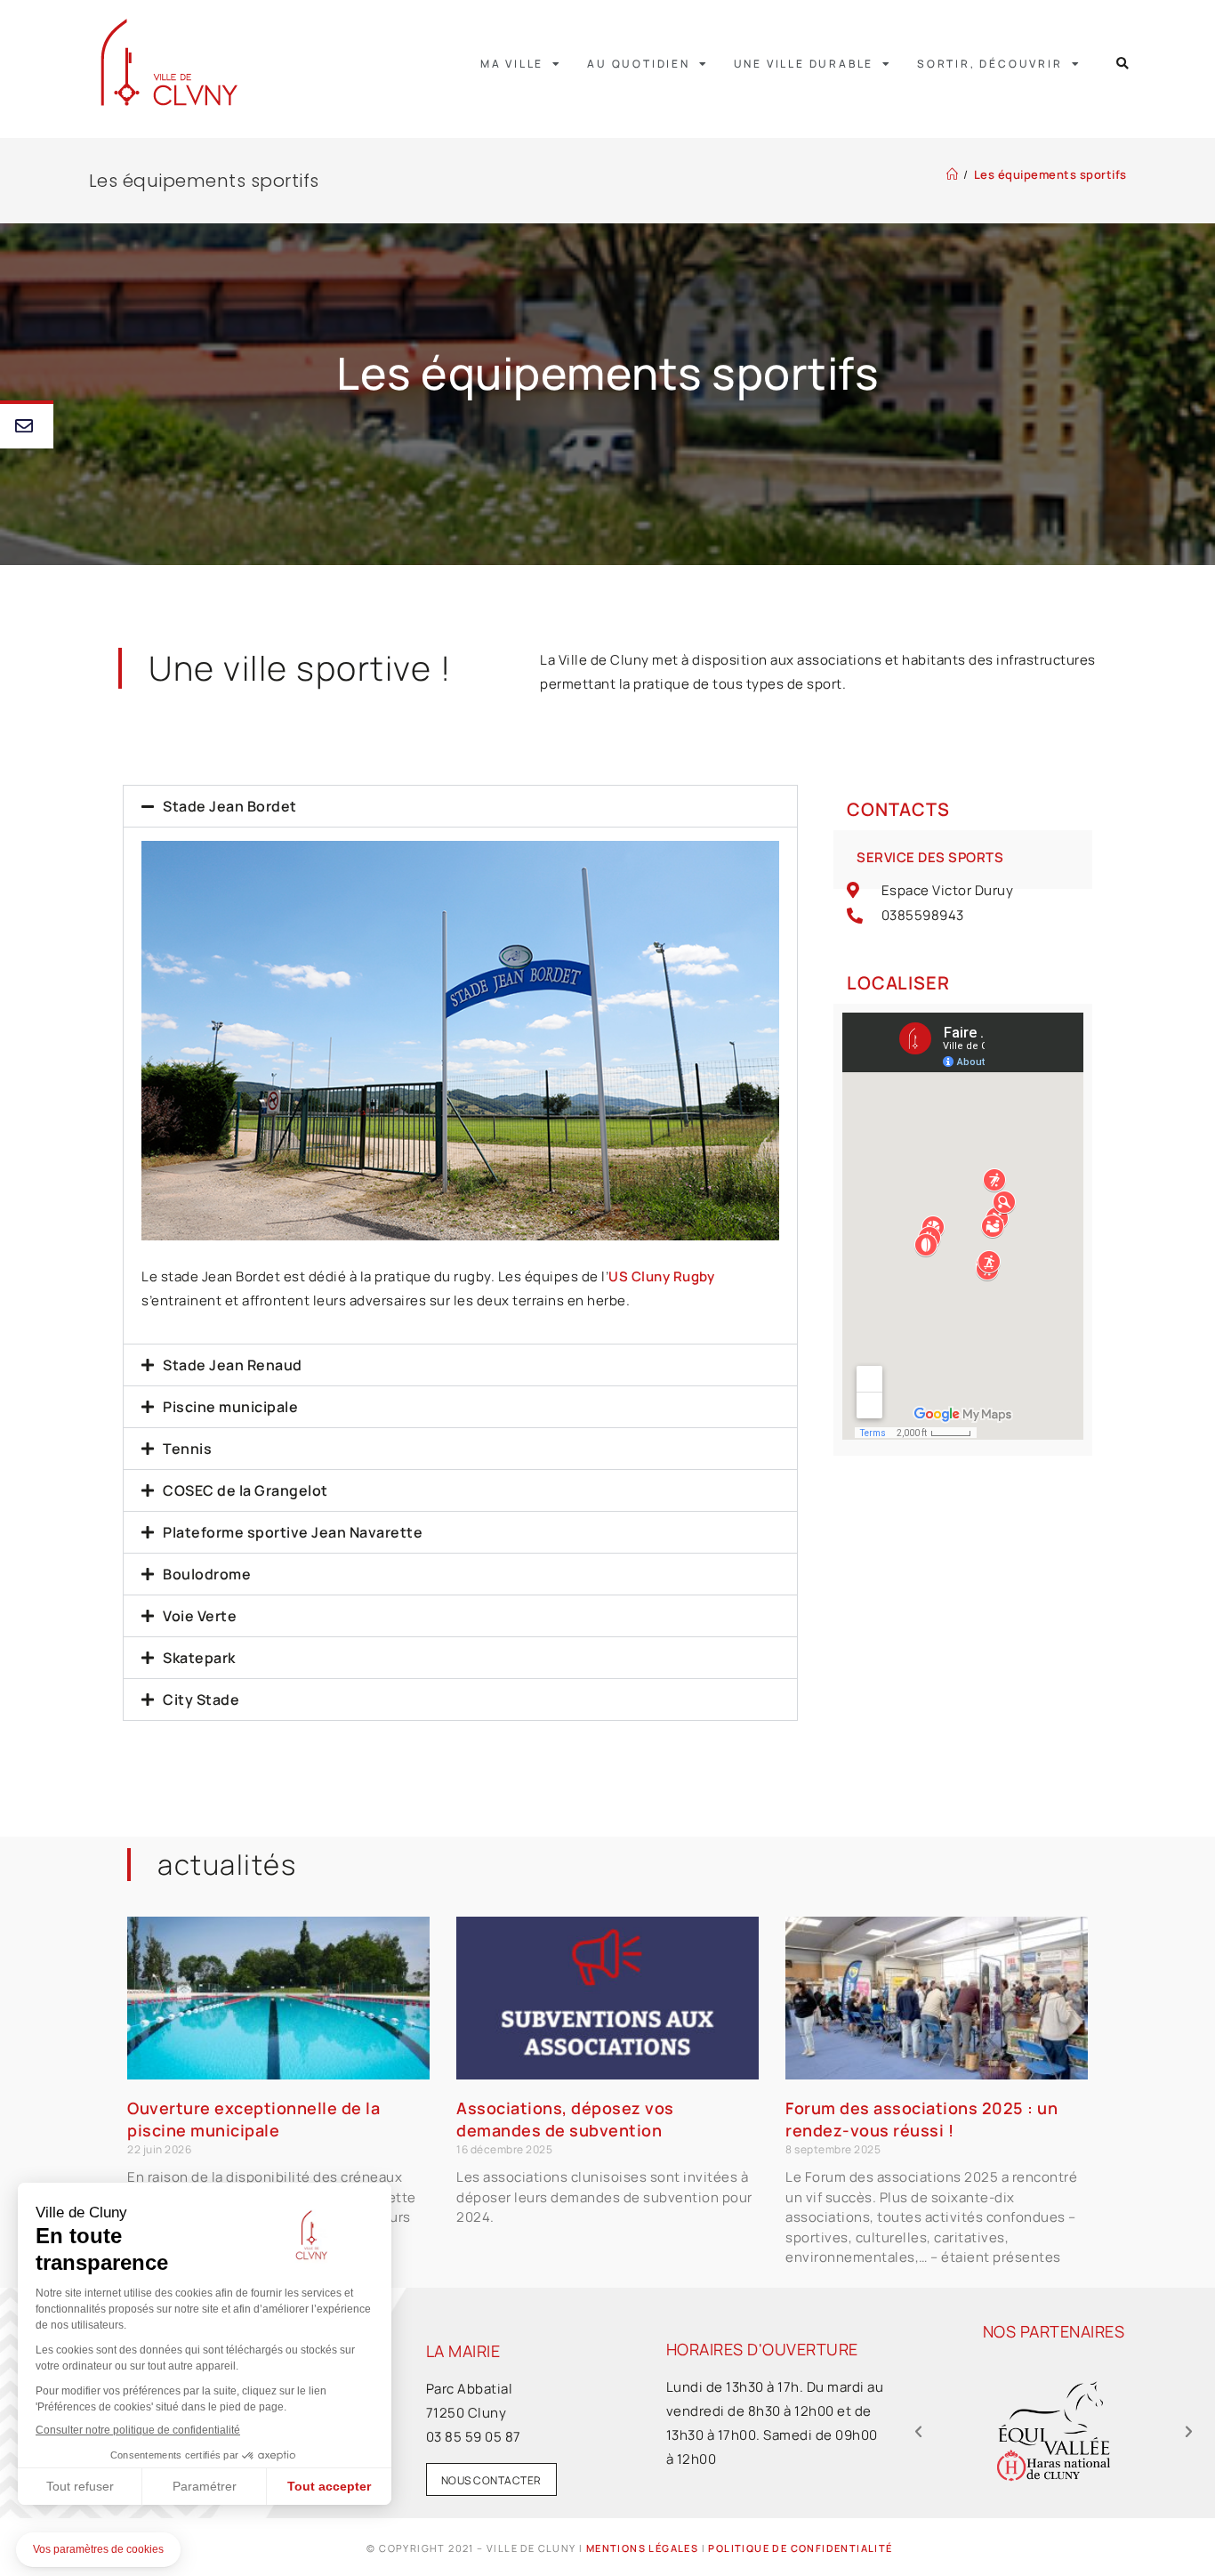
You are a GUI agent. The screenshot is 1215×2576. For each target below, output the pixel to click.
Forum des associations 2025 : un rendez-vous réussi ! (921, 2119)
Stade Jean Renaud (233, 1365)
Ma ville (512, 64)
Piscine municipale (230, 1407)
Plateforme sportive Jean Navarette (293, 1532)
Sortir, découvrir (990, 64)
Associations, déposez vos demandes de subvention (565, 2119)
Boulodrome (207, 1574)
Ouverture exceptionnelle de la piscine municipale (253, 2119)
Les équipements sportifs (1050, 174)
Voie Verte (200, 1616)
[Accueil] (953, 174)
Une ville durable (804, 64)
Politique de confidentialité (800, 2548)
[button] (1123, 64)
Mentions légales (642, 2548)
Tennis (187, 1449)
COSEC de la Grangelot (245, 1490)
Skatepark (199, 1658)
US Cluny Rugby (661, 1276)
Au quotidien (639, 64)
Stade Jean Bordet (230, 806)
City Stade (201, 1700)
